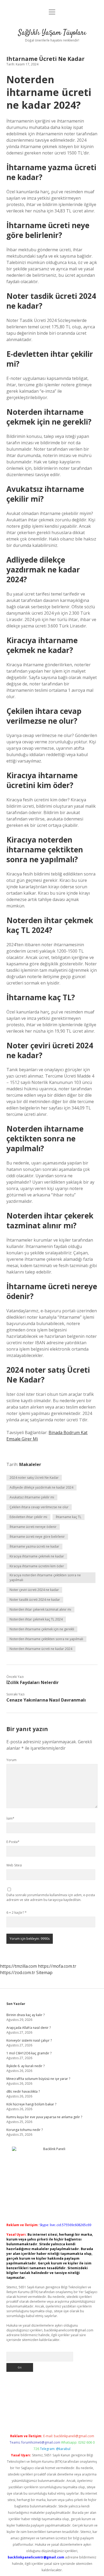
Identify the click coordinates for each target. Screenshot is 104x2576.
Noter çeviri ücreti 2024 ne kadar (34, 1590)
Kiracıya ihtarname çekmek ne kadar (37, 1556)
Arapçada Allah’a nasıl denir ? (29, 2028)
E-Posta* (13, 1842)
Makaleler (30, 1464)
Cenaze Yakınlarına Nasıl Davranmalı (46, 1700)
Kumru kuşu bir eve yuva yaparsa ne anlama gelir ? (44, 2117)
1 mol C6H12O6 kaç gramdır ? (29, 2053)
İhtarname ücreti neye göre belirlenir (37, 1537)
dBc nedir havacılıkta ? (23, 2091)
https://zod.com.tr (18, 1972)
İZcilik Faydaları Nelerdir (33, 1682)
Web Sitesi (14, 1865)
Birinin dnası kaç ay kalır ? (25, 2015)
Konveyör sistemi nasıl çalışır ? (29, 2040)
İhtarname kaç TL (69, 1517)
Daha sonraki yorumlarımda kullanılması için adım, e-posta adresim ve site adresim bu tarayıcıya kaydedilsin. (51, 1897)
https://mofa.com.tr (57, 1966)
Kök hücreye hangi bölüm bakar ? (31, 2104)
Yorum (11, 1760)
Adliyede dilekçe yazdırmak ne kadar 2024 (41, 1487)
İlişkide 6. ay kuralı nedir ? (25, 2066)
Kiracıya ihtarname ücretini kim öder (37, 1566)
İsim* (10, 1818)
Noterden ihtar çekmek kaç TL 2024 (36, 1619)
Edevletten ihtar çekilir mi (28, 1517)
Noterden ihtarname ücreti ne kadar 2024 (41, 1649)
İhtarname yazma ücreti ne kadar (34, 1546)
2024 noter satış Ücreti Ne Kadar (34, 1478)
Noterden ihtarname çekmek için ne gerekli (42, 1629)
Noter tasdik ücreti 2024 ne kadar (35, 1600)
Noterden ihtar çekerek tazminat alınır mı (40, 1609)
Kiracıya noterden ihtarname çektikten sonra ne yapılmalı (45, 1578)
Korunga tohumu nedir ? (25, 2130)
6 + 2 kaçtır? (17, 1913)
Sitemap (44, 1972)
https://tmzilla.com (18, 1966)
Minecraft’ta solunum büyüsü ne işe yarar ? (38, 2079)
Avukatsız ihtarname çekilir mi (32, 1497)
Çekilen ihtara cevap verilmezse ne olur (39, 1507)
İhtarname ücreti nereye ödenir (33, 1527)
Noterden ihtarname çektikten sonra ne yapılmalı (46, 1639)
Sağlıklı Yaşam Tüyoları (52, 33)
